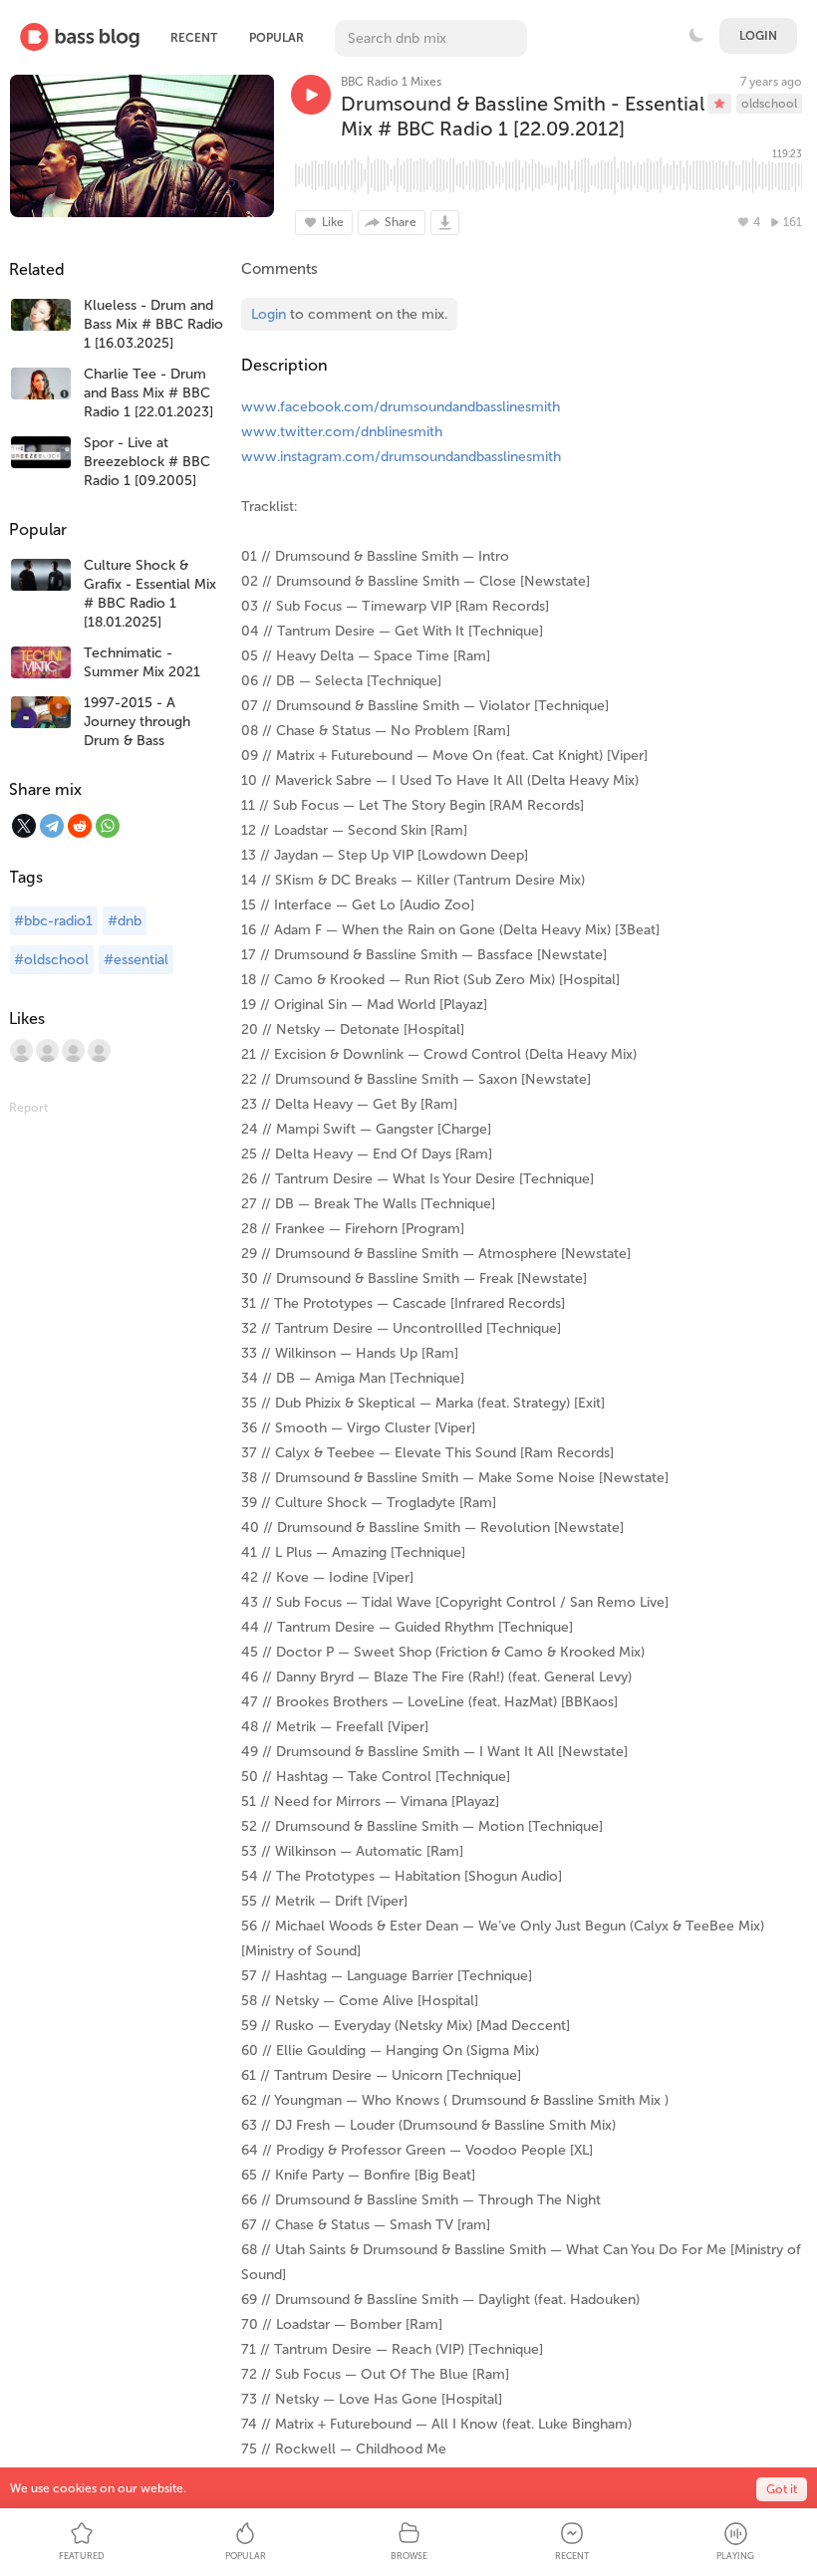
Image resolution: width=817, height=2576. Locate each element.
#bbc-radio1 (53, 921)
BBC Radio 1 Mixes (391, 82)
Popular (276, 38)
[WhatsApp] (108, 826)
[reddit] (80, 826)
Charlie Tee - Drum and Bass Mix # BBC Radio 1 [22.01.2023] (148, 393)
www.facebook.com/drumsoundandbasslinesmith (401, 407)
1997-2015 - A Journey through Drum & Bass (137, 722)
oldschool (769, 104)
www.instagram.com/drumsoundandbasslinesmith (401, 457)
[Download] (445, 223)
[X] (24, 826)
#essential (136, 960)
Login (758, 36)
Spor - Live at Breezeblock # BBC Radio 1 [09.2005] (147, 462)
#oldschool (51, 960)
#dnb (125, 921)
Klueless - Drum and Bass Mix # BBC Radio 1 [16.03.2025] (153, 324)
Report (28, 1108)
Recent (194, 38)
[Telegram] (52, 826)
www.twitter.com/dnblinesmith (342, 432)
